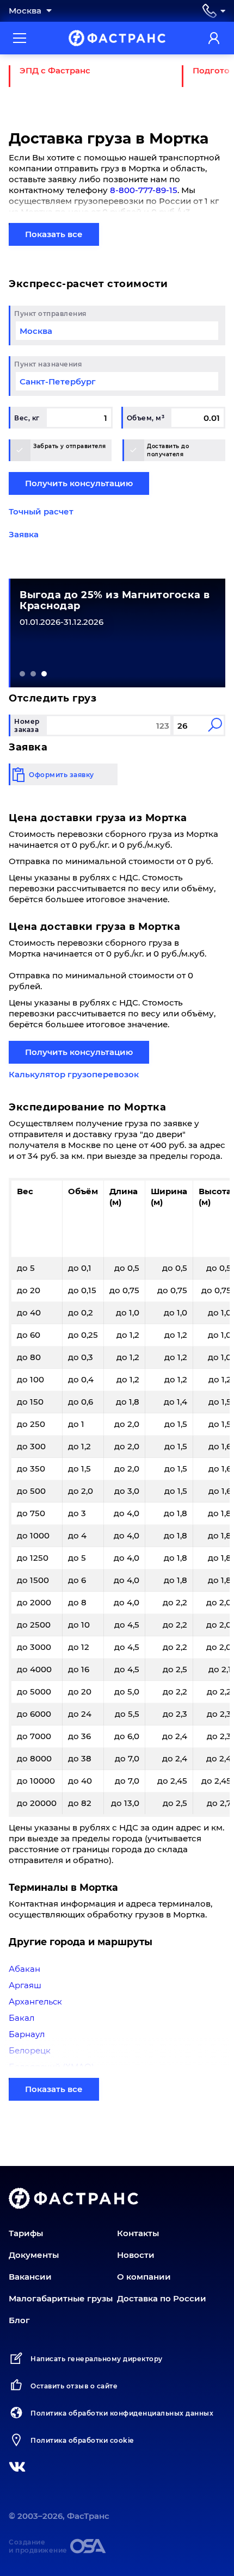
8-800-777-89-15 (144, 190)
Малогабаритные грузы (61, 2298)
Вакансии (30, 2277)
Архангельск (35, 2001)
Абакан (24, 1969)
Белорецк (30, 2050)
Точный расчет (41, 511)
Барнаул (27, 2034)
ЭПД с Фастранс (55, 70)
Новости (136, 2255)
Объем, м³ (146, 418)
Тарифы (26, 2233)
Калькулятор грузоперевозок (74, 1074)
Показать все (54, 234)
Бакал (21, 2018)
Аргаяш (25, 1985)
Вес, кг (27, 418)
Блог (19, 2320)
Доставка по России (162, 2298)
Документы (34, 2255)
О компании (144, 2277)
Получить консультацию (79, 483)
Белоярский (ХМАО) (51, 2067)
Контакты (138, 2233)
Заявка (24, 534)
